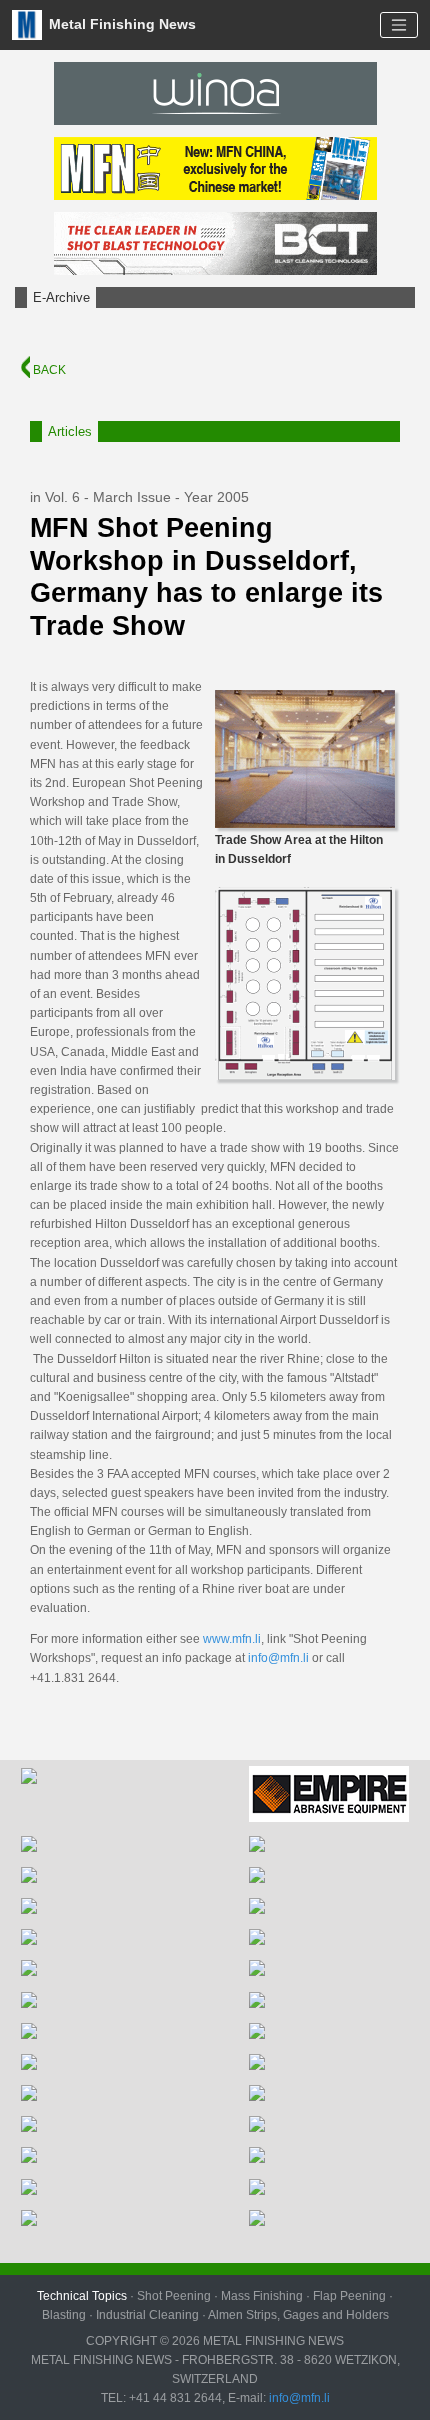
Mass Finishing (262, 2296)
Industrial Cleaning (147, 2315)
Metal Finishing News (120, 23)
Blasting (64, 2315)
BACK (48, 370)
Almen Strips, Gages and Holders (298, 2315)
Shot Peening (174, 2296)
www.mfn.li (232, 1639)
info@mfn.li (278, 1658)
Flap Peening (349, 2296)
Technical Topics (82, 2296)
